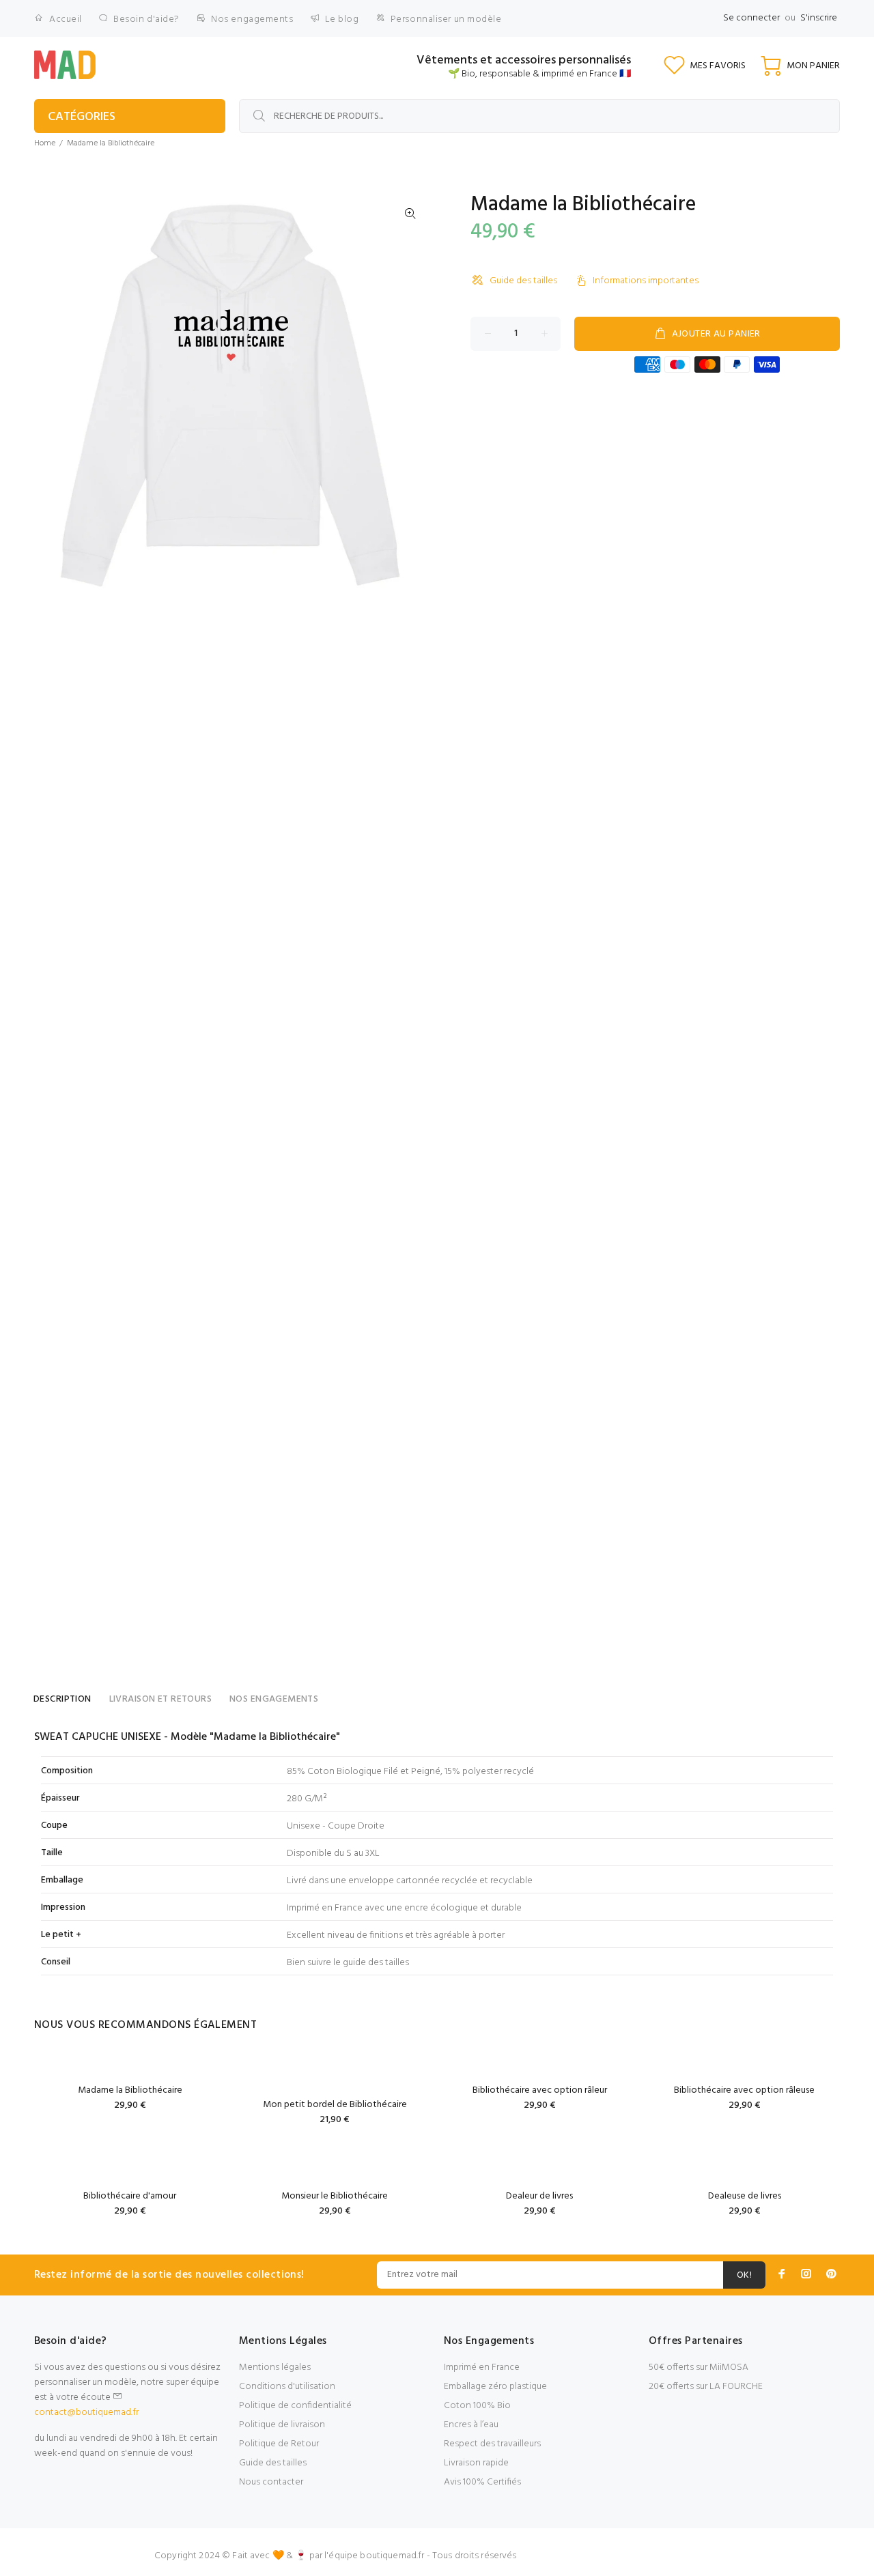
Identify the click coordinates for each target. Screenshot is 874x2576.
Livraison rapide (476, 2463)
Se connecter (751, 18)
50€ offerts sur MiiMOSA (699, 2367)
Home (45, 143)
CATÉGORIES (82, 117)
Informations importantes (646, 281)
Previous (54, 392)
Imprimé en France (482, 2367)
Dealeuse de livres (745, 2196)
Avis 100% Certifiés (482, 2482)
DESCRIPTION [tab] (62, 1699)
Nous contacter (271, 2482)
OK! (744, 2275)
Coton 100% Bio (477, 2406)
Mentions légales (275, 2367)
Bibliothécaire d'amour (130, 2196)
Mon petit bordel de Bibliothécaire (335, 2105)
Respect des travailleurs (492, 2444)
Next (410, 392)
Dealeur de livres (539, 2196)
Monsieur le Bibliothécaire (335, 2196)
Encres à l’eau (471, 2425)
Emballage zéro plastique (495, 2387)
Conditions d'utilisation (287, 2387)
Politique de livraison (282, 2425)
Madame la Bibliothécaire (130, 2090)
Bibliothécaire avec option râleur (540, 2090)
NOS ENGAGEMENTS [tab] (274, 1699)
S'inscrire (819, 18)
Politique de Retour (279, 2444)
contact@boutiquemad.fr (86, 2413)
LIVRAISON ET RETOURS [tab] (160, 1699)
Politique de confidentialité (295, 2406)
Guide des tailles (523, 281)
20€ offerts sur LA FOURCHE (706, 2387)
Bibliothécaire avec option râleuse (744, 2090)
